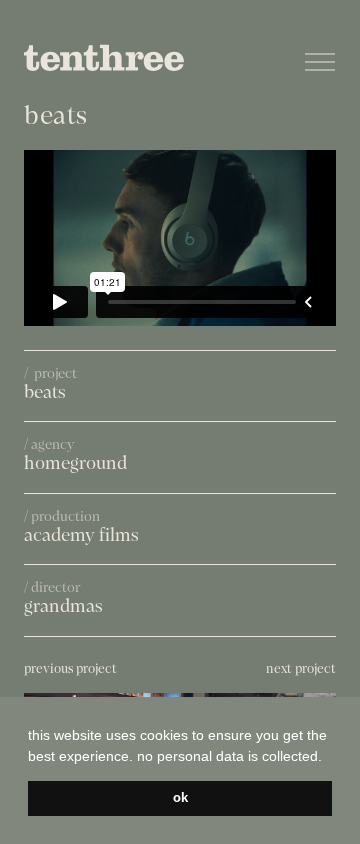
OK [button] (180, 798)
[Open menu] (320, 62)
